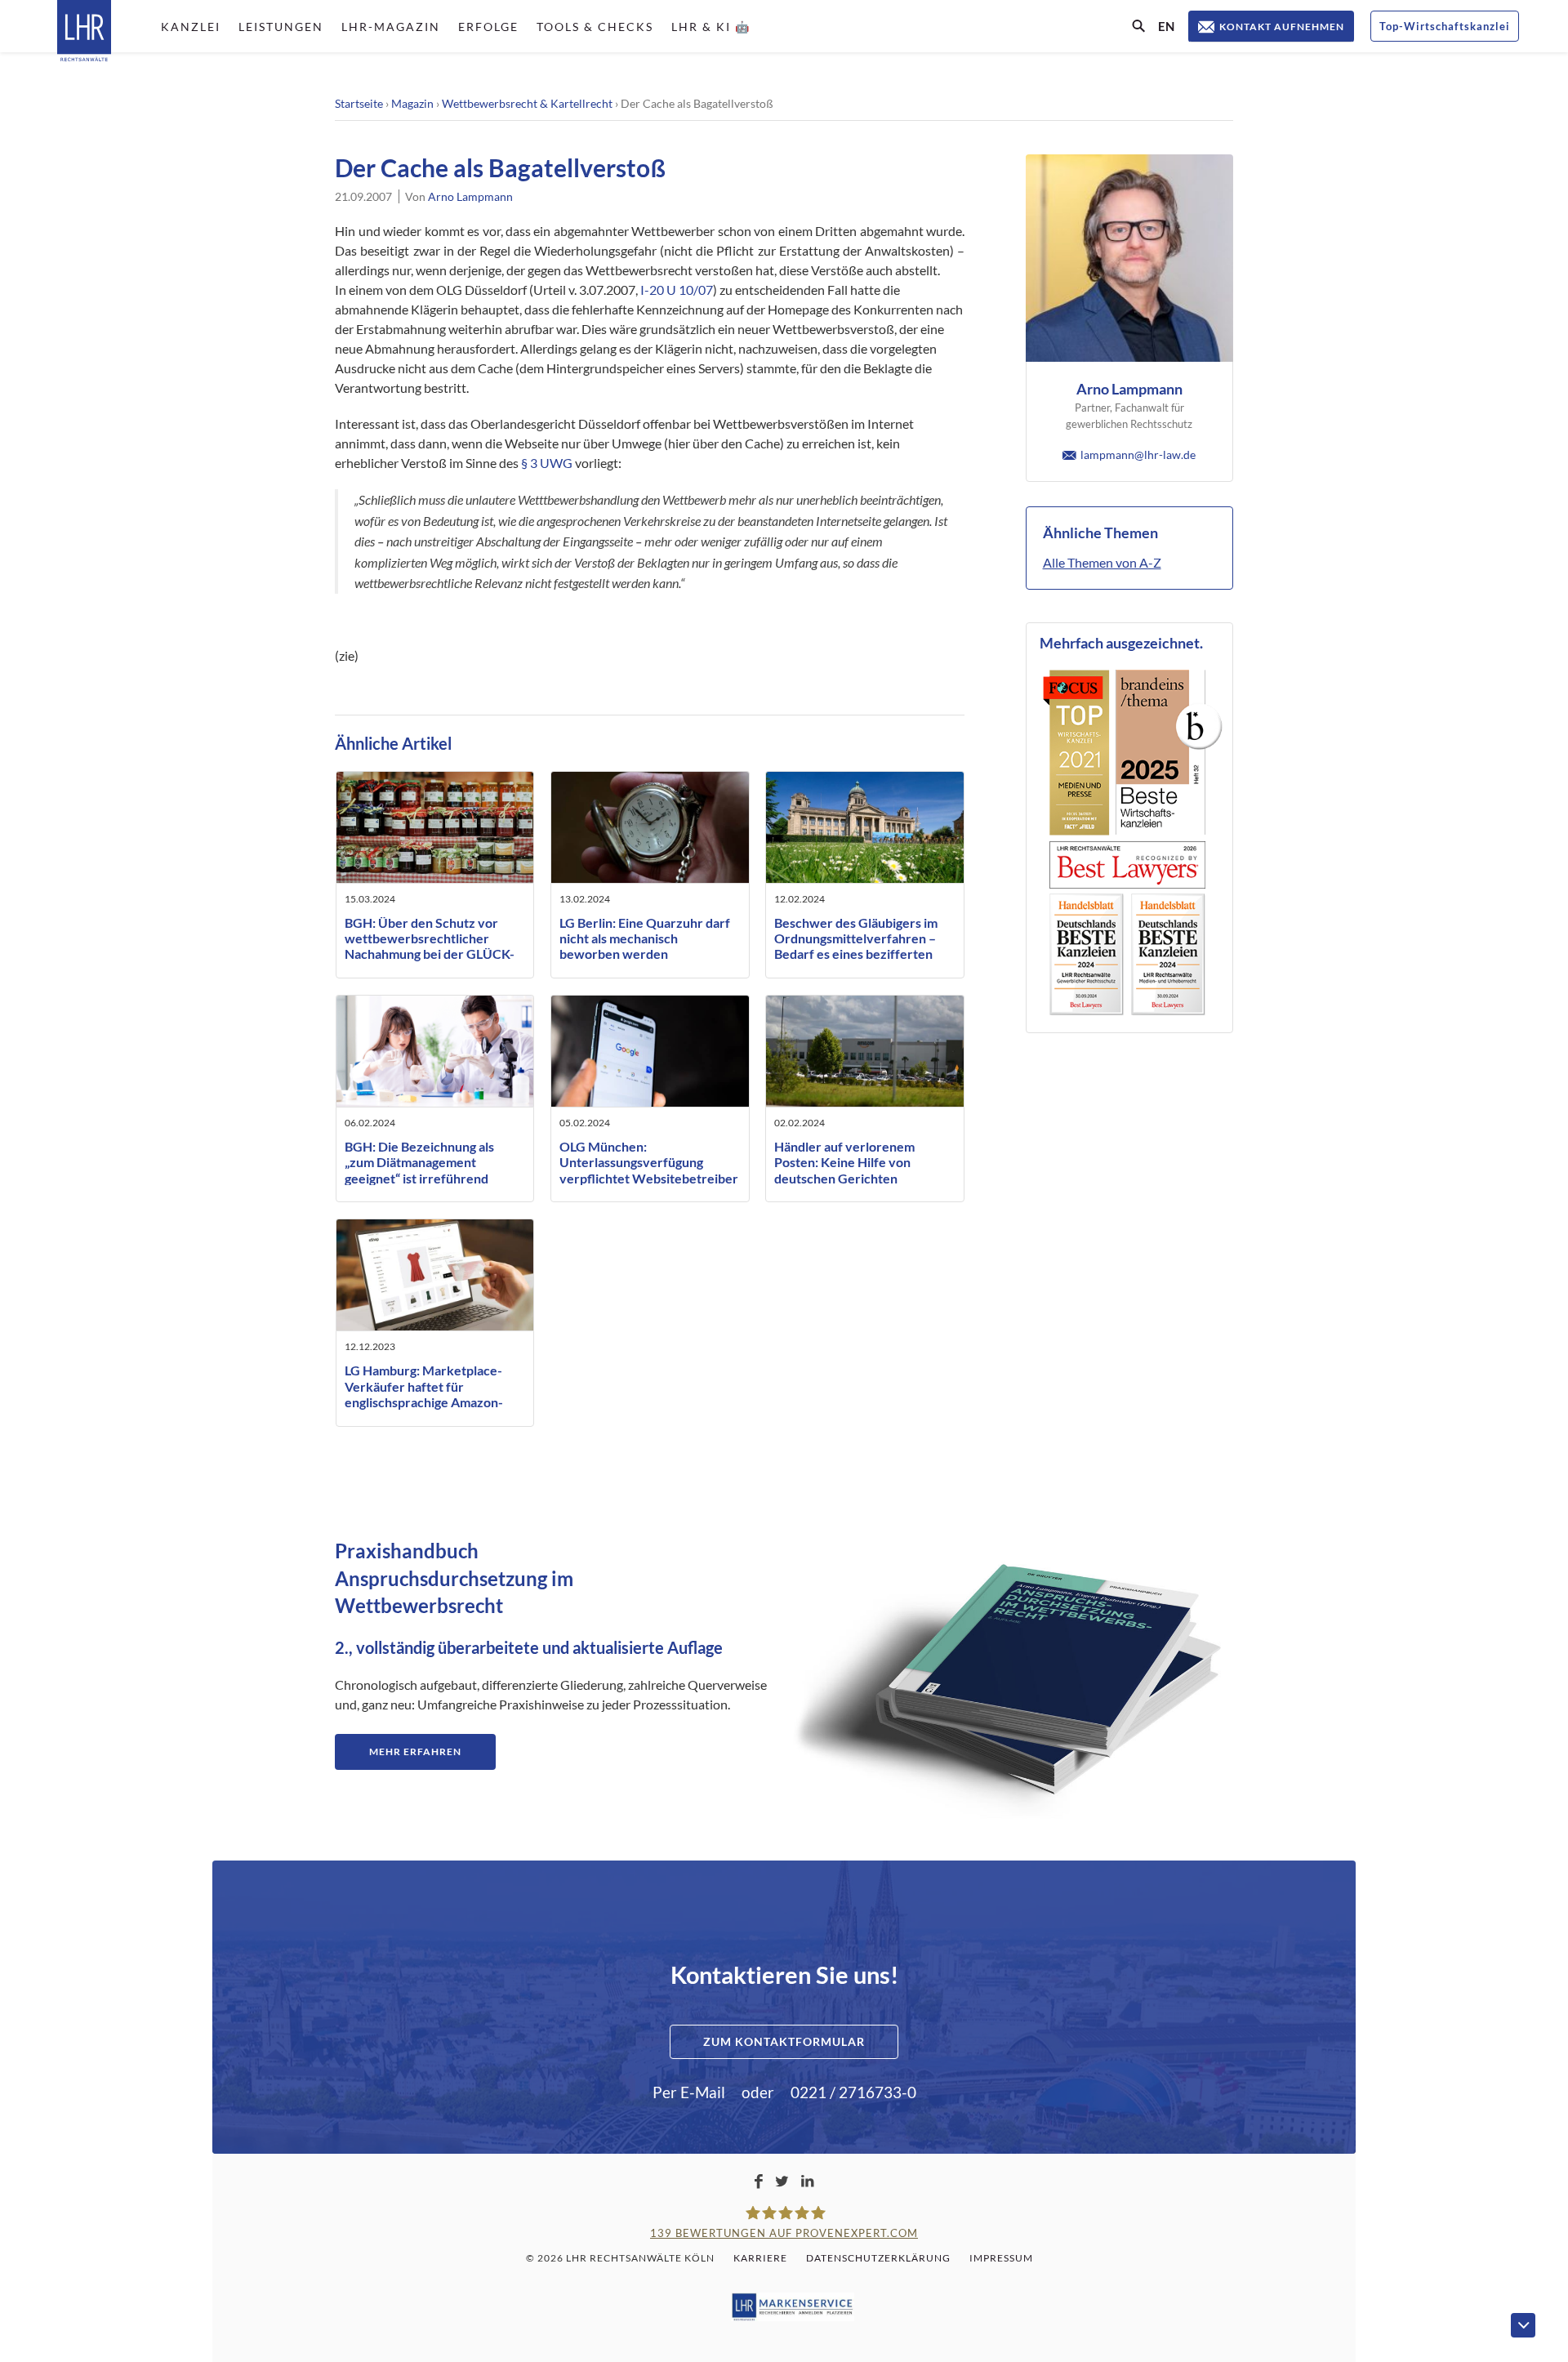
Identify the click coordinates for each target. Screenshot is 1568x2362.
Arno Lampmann (470, 196)
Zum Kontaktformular (784, 2041)
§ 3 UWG (547, 463)
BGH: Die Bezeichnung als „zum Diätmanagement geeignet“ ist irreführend (419, 1162)
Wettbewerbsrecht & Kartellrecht (527, 103)
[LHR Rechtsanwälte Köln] (84, 32)
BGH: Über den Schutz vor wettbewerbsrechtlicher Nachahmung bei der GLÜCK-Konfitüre (430, 946)
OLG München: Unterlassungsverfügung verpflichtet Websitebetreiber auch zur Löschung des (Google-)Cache (649, 1178)
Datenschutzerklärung (878, 2258)
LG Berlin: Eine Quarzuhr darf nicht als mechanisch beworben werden (645, 938)
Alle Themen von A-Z (1102, 562)
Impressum (1001, 2258)
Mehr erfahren (415, 1751)
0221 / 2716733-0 (853, 2092)
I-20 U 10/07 (677, 290)
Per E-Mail (689, 2092)
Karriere (760, 2258)
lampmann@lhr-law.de (1138, 455)
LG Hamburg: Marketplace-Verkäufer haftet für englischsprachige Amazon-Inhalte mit (424, 1394)
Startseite (359, 103)
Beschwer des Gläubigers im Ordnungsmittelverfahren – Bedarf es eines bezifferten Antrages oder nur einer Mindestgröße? (856, 954)
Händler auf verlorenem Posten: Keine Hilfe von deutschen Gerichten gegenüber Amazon (844, 1170)
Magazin (412, 103)
